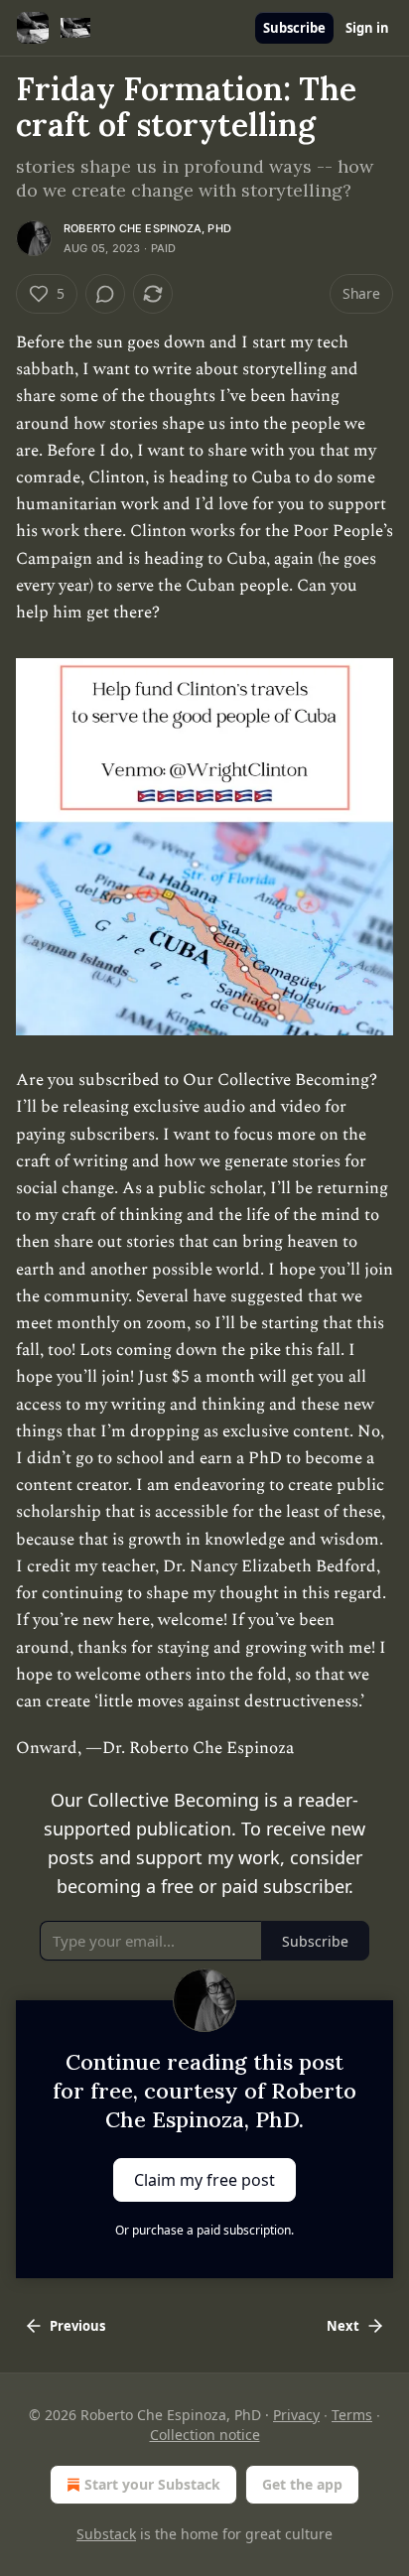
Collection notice (205, 2435)
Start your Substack (152, 2484)
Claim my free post (204, 2179)
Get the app (302, 2484)
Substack (106, 2534)
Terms (352, 2415)
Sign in (367, 28)
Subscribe (294, 28)
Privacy (296, 2415)
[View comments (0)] (105, 294)
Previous (77, 2326)
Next (343, 2326)
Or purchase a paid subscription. (204, 2230)
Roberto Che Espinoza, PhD (147, 228)
